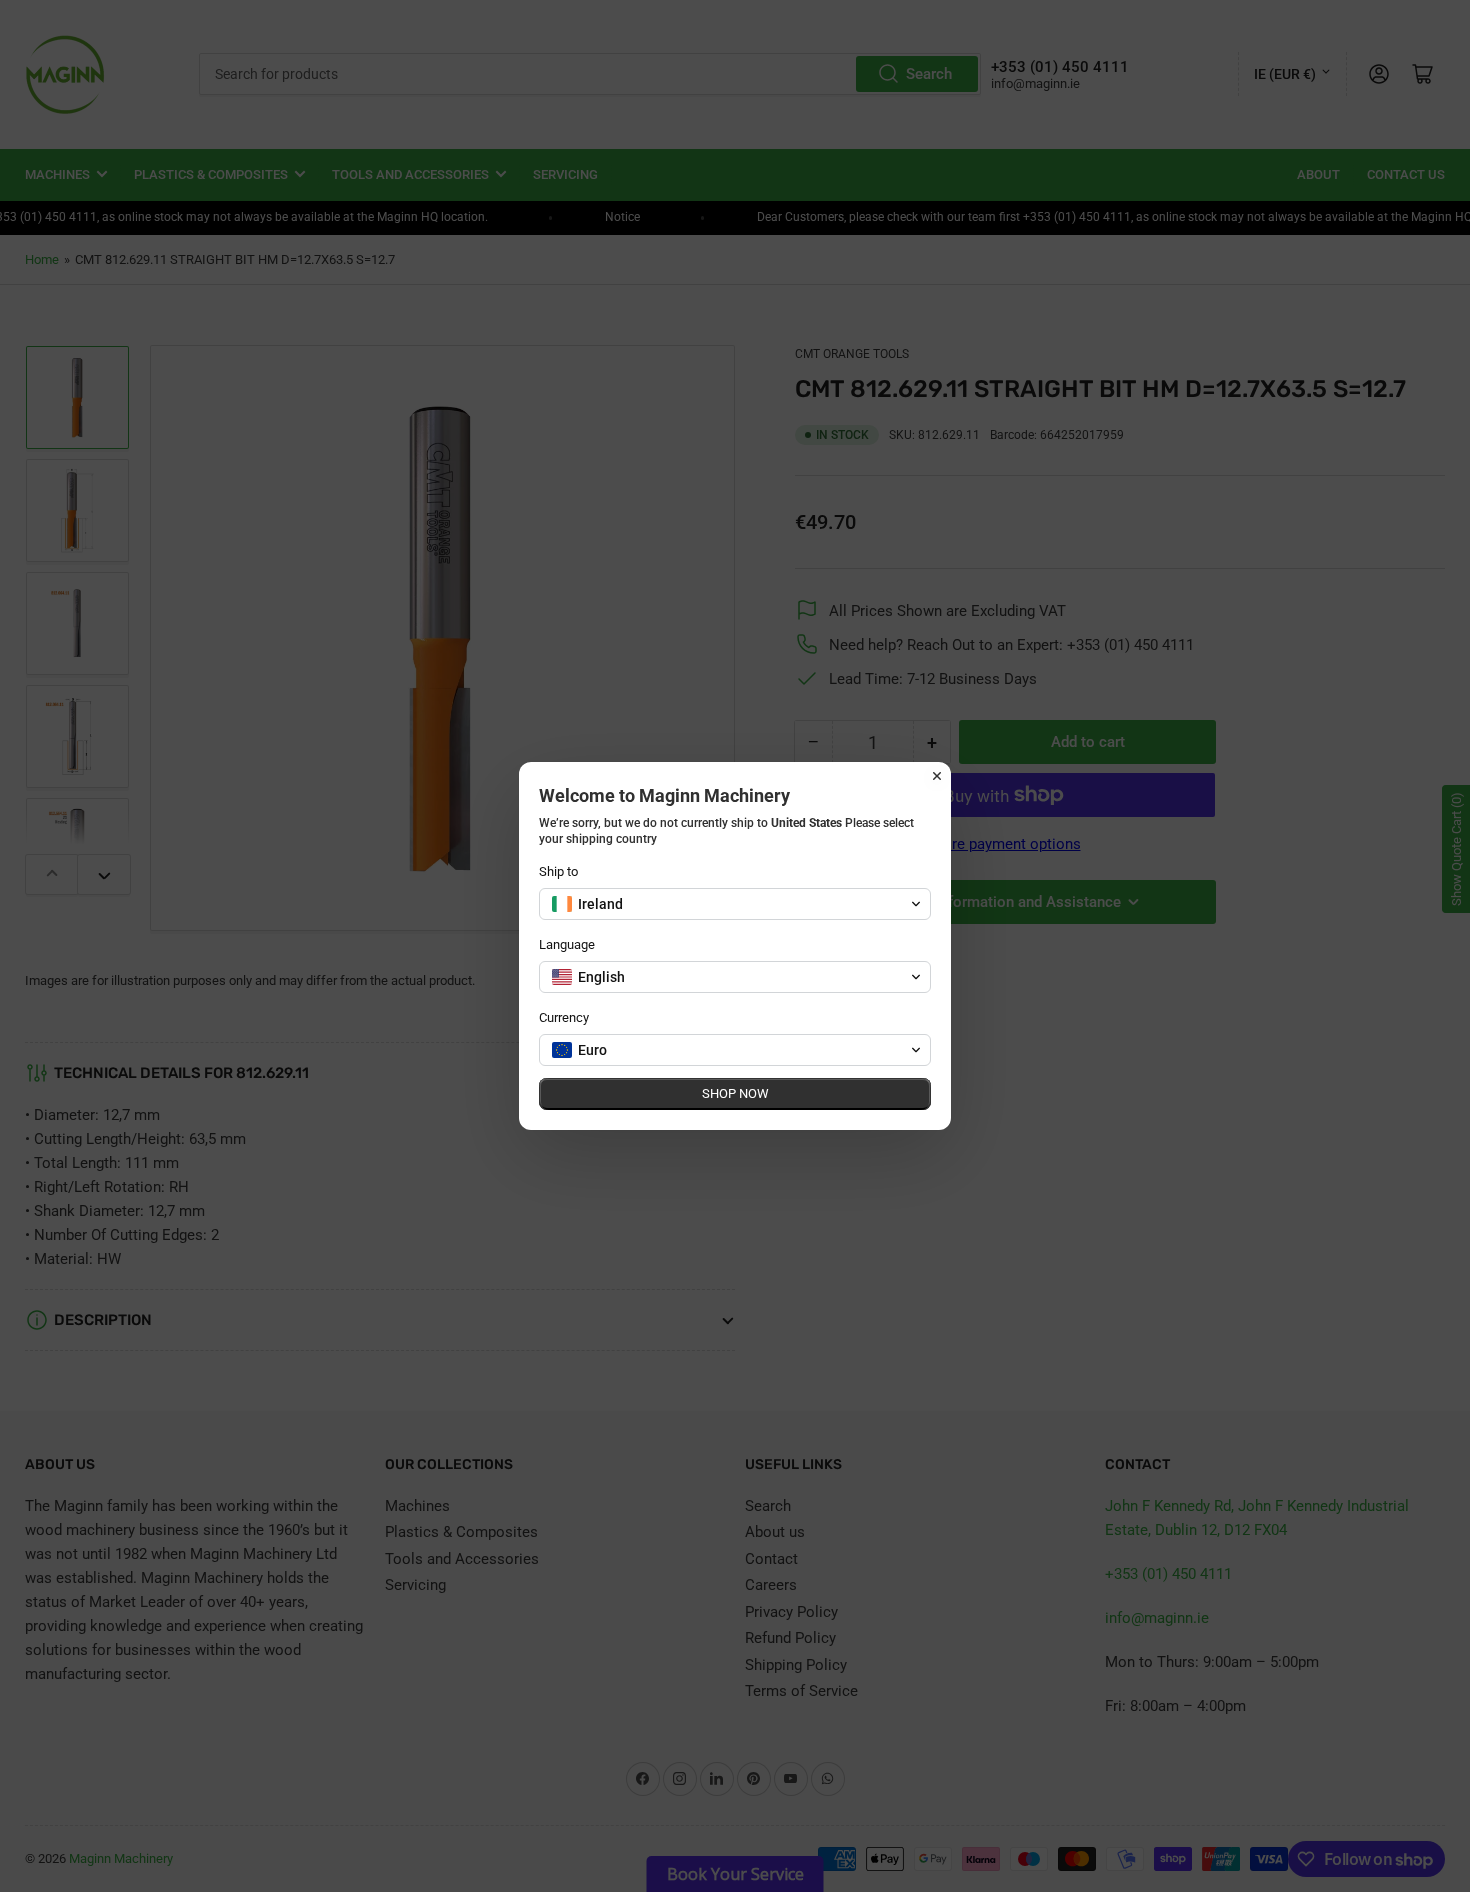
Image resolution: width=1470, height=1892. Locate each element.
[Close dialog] (937, 776)
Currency (564, 1017)
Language (567, 944)
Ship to (558, 871)
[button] (735, 904)
